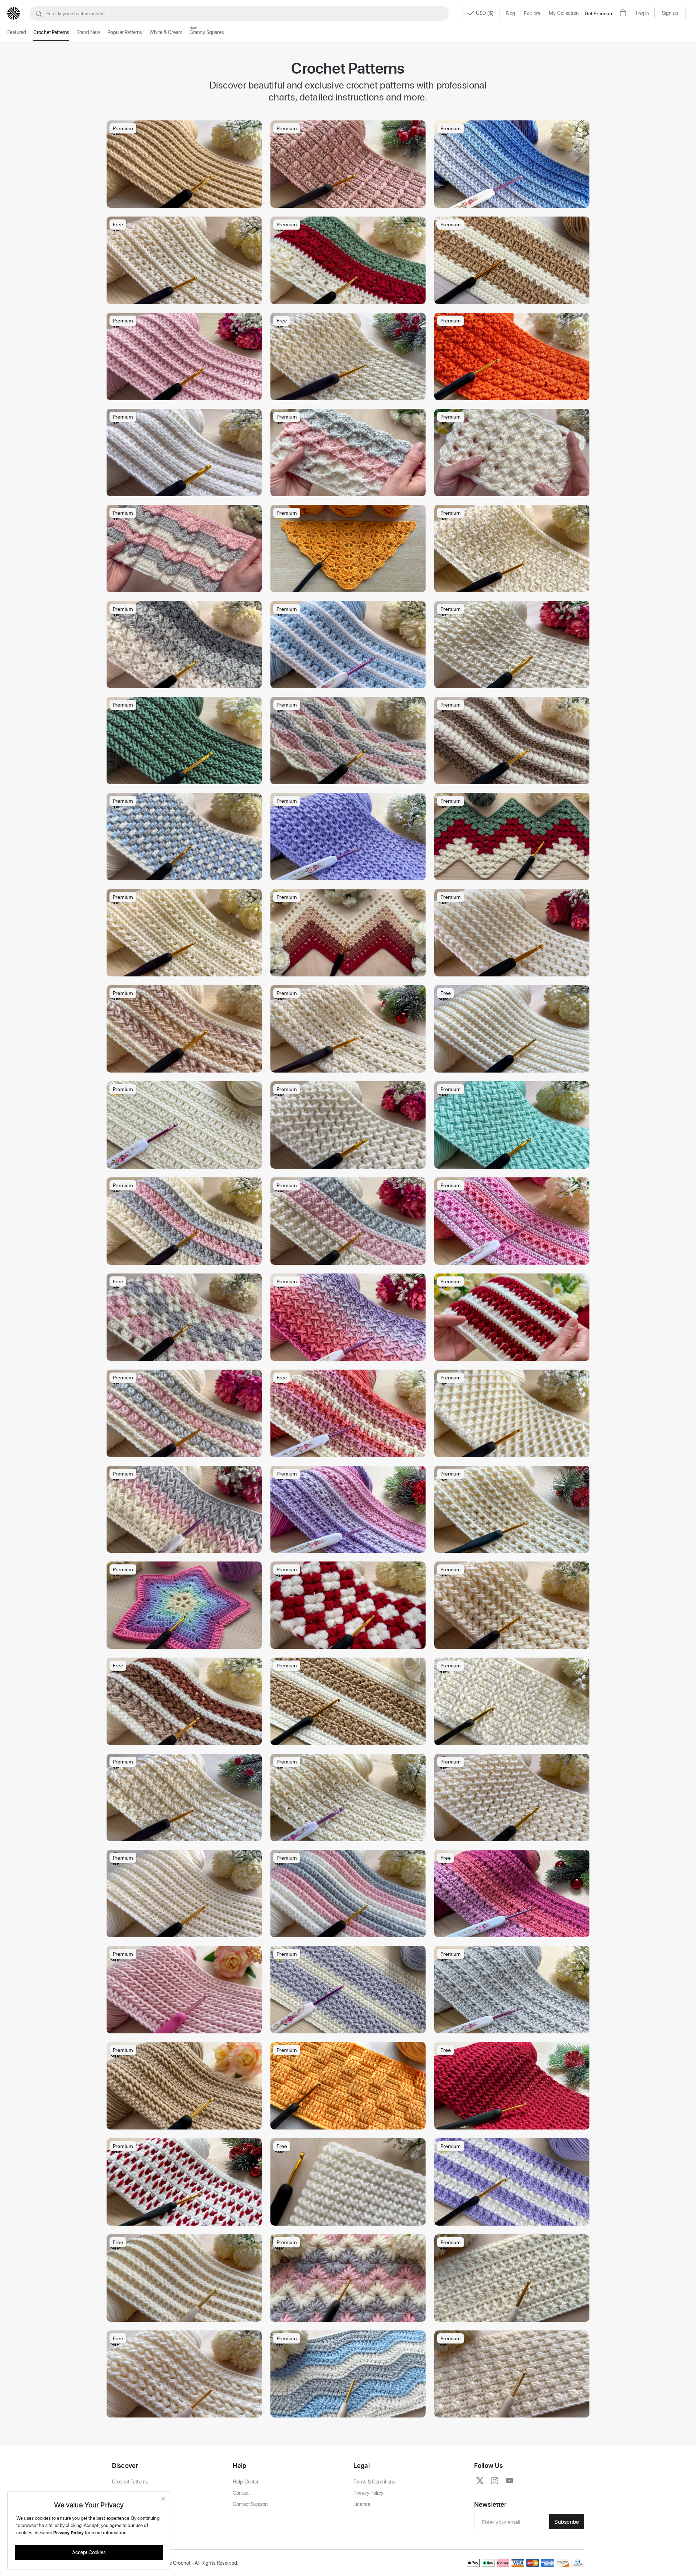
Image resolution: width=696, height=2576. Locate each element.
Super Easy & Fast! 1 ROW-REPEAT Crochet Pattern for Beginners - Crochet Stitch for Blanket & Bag (186, 2314)
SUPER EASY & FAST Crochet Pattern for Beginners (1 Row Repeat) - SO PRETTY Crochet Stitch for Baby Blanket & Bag (514, 969)
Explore (532, 13)
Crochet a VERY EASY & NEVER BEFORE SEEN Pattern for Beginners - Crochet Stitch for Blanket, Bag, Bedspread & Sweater (514, 777)
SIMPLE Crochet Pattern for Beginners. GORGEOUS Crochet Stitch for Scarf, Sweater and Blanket (514, 1641)
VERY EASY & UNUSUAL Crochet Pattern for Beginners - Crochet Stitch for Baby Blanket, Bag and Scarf (350, 1161)
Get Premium (599, 13)
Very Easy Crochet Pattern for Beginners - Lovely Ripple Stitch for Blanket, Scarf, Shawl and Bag (350, 2410)
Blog (511, 13)
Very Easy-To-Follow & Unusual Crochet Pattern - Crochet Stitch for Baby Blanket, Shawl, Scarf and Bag (350, 2314)
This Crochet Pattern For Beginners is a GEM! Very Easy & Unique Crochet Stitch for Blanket (514, 2218)
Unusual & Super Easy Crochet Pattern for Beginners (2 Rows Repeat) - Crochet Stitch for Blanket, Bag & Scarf (186, 2122)
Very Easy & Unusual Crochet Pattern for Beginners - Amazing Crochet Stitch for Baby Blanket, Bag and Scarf (186, 1450)
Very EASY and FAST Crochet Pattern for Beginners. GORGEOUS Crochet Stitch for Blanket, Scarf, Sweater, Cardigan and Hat (514, 2122)
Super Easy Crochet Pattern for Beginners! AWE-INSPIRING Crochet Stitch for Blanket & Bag (350, 1738)
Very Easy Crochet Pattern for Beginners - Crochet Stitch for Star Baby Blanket (186, 1641)
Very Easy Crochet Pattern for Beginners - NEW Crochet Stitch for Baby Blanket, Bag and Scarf (350, 1353)
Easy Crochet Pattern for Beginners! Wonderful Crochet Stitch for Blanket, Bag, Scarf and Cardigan (350, 2122)
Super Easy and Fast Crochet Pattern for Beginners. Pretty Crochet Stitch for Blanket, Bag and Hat (350, 1450)
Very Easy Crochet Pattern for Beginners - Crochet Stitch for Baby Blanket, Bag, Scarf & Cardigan (186, 2026)
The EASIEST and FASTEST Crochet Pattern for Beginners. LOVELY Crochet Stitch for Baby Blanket (514, 1545)
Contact (241, 2493)
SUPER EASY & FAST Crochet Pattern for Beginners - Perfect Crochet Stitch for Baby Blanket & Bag (186, 969)
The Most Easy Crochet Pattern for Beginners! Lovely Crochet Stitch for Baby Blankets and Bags (514, 1738)
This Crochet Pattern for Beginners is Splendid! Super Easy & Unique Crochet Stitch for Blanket (186, 1161)
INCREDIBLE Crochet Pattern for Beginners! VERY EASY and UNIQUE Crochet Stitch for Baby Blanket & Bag (186, 2218)
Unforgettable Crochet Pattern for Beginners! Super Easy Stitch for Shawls (350, 585)
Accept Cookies (89, 2552)
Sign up (670, 13)
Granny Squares (207, 32)
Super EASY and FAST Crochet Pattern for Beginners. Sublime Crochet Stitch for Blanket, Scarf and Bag (514, 200)
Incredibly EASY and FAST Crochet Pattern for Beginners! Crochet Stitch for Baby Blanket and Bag (350, 1065)
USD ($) (485, 13)
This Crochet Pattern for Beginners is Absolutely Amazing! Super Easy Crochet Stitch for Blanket (514, 297)
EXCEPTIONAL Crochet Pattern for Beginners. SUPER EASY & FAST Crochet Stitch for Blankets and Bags (186, 1257)
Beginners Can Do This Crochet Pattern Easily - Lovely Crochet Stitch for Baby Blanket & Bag (186, 585)
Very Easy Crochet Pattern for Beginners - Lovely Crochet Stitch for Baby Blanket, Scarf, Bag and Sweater (514, 1834)
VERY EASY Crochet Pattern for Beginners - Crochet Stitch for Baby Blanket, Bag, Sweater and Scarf (186, 873)
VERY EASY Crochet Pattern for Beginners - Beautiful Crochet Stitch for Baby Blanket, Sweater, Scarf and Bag (350, 777)
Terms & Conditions (374, 2482)
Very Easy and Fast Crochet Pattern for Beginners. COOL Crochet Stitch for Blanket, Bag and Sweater (514, 1930)
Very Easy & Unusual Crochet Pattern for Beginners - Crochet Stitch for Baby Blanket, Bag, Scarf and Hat (350, 297)
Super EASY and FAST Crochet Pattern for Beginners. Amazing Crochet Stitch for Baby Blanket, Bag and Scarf (514, 2026)
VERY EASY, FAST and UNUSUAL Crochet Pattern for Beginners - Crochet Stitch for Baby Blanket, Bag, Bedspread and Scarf (186, 681)
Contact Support (250, 2504)
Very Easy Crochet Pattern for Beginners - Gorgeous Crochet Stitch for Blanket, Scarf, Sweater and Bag (186, 1930)
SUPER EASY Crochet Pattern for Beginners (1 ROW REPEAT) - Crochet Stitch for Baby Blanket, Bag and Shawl (350, 489)
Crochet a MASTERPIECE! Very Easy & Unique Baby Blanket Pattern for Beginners (514, 1257)
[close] (163, 2499)
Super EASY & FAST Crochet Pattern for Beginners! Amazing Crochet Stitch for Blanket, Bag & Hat (350, 873)
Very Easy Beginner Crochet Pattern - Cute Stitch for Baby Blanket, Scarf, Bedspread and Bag (514, 2410)
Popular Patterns (125, 32)
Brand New (88, 32)
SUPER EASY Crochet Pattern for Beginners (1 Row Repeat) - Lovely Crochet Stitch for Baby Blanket (514, 873)
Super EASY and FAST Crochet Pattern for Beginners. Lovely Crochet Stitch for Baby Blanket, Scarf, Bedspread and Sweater (350, 1545)
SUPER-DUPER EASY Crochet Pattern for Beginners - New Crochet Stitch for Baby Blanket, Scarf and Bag (186, 393)
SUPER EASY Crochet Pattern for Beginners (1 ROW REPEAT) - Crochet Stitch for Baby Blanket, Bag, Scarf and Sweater (186, 1545)
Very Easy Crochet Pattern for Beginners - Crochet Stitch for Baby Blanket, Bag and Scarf (514, 2314)
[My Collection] (253, 129)
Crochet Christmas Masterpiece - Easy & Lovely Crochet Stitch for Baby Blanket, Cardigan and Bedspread (350, 1641)
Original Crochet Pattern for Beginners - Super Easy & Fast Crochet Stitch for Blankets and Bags (186, 297)
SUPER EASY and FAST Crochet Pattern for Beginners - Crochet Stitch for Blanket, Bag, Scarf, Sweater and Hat (186, 200)
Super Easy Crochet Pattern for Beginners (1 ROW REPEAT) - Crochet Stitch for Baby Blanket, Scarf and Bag (350, 1930)
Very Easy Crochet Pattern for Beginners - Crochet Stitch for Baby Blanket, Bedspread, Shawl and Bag (186, 1353)
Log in (642, 13)
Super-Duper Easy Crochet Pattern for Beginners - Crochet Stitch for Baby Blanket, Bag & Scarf (514, 1065)
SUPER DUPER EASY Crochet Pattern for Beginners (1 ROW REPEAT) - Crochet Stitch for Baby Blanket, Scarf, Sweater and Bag (514, 681)
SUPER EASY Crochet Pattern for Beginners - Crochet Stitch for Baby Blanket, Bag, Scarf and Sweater (186, 489)
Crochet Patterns (51, 32)
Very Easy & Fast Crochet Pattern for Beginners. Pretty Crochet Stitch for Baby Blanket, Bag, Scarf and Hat (350, 393)
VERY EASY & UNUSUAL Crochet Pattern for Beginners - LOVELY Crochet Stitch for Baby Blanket (514, 489)
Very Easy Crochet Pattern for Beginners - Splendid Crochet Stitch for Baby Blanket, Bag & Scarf (350, 681)
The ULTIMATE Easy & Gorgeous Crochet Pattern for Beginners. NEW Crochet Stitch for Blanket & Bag (514, 585)
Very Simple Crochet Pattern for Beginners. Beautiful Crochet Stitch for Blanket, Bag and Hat (350, 1834)
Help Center (246, 2482)
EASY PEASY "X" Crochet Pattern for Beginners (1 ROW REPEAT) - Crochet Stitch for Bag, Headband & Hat (350, 2218)
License (362, 2504)
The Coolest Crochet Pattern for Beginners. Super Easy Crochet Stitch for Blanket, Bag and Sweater (514, 393)
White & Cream (166, 32)
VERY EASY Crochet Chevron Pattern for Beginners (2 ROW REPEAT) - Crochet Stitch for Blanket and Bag (350, 969)
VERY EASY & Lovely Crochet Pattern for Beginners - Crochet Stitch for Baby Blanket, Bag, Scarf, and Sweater (350, 1257)
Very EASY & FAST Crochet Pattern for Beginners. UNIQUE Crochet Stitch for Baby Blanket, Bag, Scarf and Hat (350, 200)
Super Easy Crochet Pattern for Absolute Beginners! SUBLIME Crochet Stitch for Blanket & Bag (350, 2026)
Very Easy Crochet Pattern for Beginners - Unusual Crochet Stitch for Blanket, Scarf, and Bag (186, 2410)
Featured (17, 32)
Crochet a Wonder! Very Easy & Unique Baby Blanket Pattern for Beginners (514, 1353)
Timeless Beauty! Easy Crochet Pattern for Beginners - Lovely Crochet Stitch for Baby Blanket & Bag (514, 1450)
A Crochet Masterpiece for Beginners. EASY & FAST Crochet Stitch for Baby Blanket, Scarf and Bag (186, 1834)
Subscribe (567, 2521)
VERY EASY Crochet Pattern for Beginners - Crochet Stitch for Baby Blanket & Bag (186, 1738)
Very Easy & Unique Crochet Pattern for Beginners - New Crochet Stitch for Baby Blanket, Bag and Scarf (186, 1065)
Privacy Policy (368, 2493)
